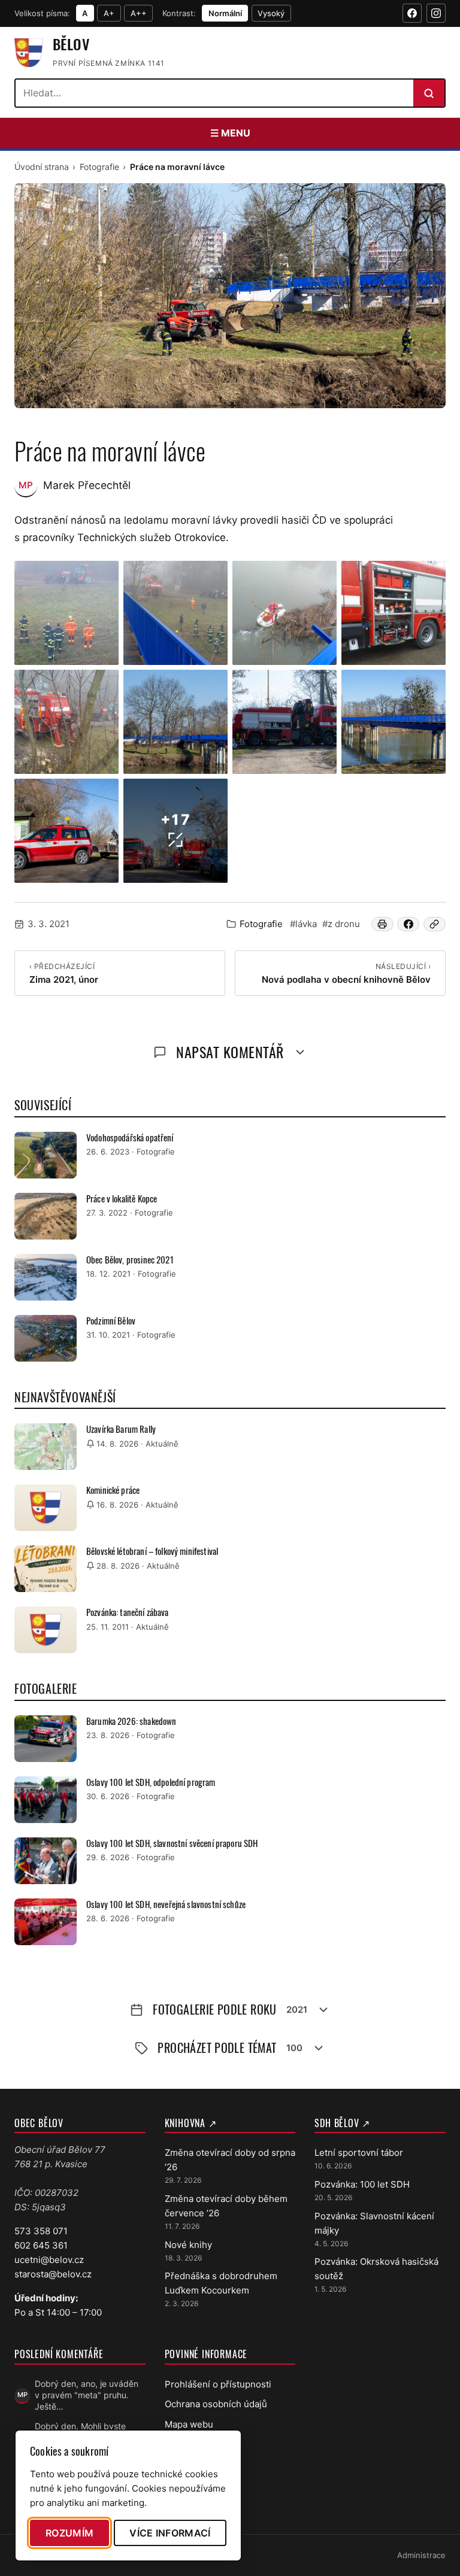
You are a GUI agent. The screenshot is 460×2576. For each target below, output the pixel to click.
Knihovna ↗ (191, 2123)
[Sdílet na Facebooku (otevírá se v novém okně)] (408, 924)
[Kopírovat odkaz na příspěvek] (435, 924)
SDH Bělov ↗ (342, 2123)
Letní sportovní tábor (359, 2153)
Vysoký (271, 13)
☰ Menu (230, 133)
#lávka (303, 924)
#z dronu (341, 924)
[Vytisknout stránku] (382, 924)
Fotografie (99, 167)
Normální (225, 13)
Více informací (170, 2533)
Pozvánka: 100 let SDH (362, 2184)
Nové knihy (188, 2245)
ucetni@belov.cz (49, 2260)
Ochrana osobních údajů (216, 2404)
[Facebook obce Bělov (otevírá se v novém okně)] (412, 13)
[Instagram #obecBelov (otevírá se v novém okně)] (436, 13)
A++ (139, 13)
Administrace (421, 2555)
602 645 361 (41, 2245)
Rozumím (69, 2533)
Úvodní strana (42, 167)
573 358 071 (41, 2231)
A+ (109, 13)
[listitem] (66, 613)
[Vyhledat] (429, 93)
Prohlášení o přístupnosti (218, 2384)
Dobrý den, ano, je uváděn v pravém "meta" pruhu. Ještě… (87, 2395)
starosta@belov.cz (53, 2274)
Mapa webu (189, 2424)
